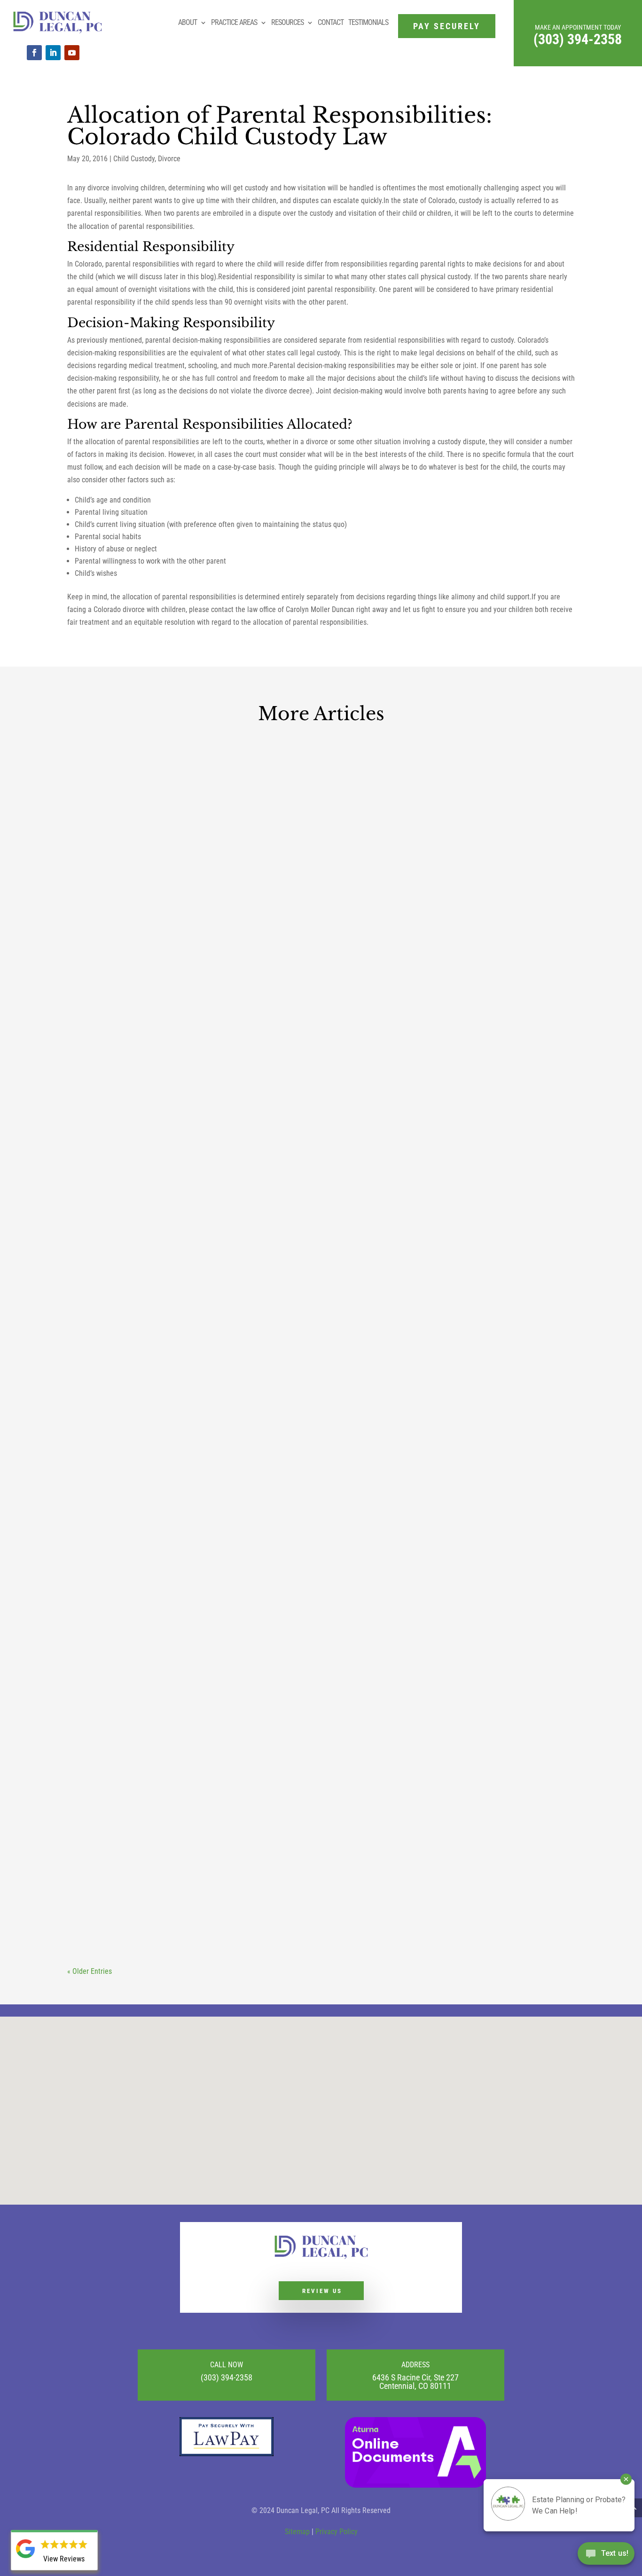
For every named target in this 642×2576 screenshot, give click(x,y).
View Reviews (64, 2559)
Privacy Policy (337, 2532)
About (188, 22)
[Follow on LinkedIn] (53, 53)
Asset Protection (207, 1908)
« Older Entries (90, 1971)
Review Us (322, 2291)
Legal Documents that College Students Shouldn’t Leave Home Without (309, 1891)
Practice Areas (234, 22)
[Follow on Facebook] (34, 53)
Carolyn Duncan (109, 1097)
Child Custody (134, 159)
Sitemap (297, 2532)
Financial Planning (314, 1908)
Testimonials (368, 22)
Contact (331, 22)
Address (415, 2365)
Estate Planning (205, 1097)
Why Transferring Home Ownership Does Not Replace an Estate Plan (302, 1080)
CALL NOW (227, 2365)
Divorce (169, 159)
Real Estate (250, 1097)
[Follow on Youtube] (72, 53)
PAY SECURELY (447, 26)
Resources (287, 22)
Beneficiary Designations (270, 1496)
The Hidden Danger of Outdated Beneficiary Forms (244, 1479)
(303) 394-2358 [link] (578, 39)
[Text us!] (606, 2556)
